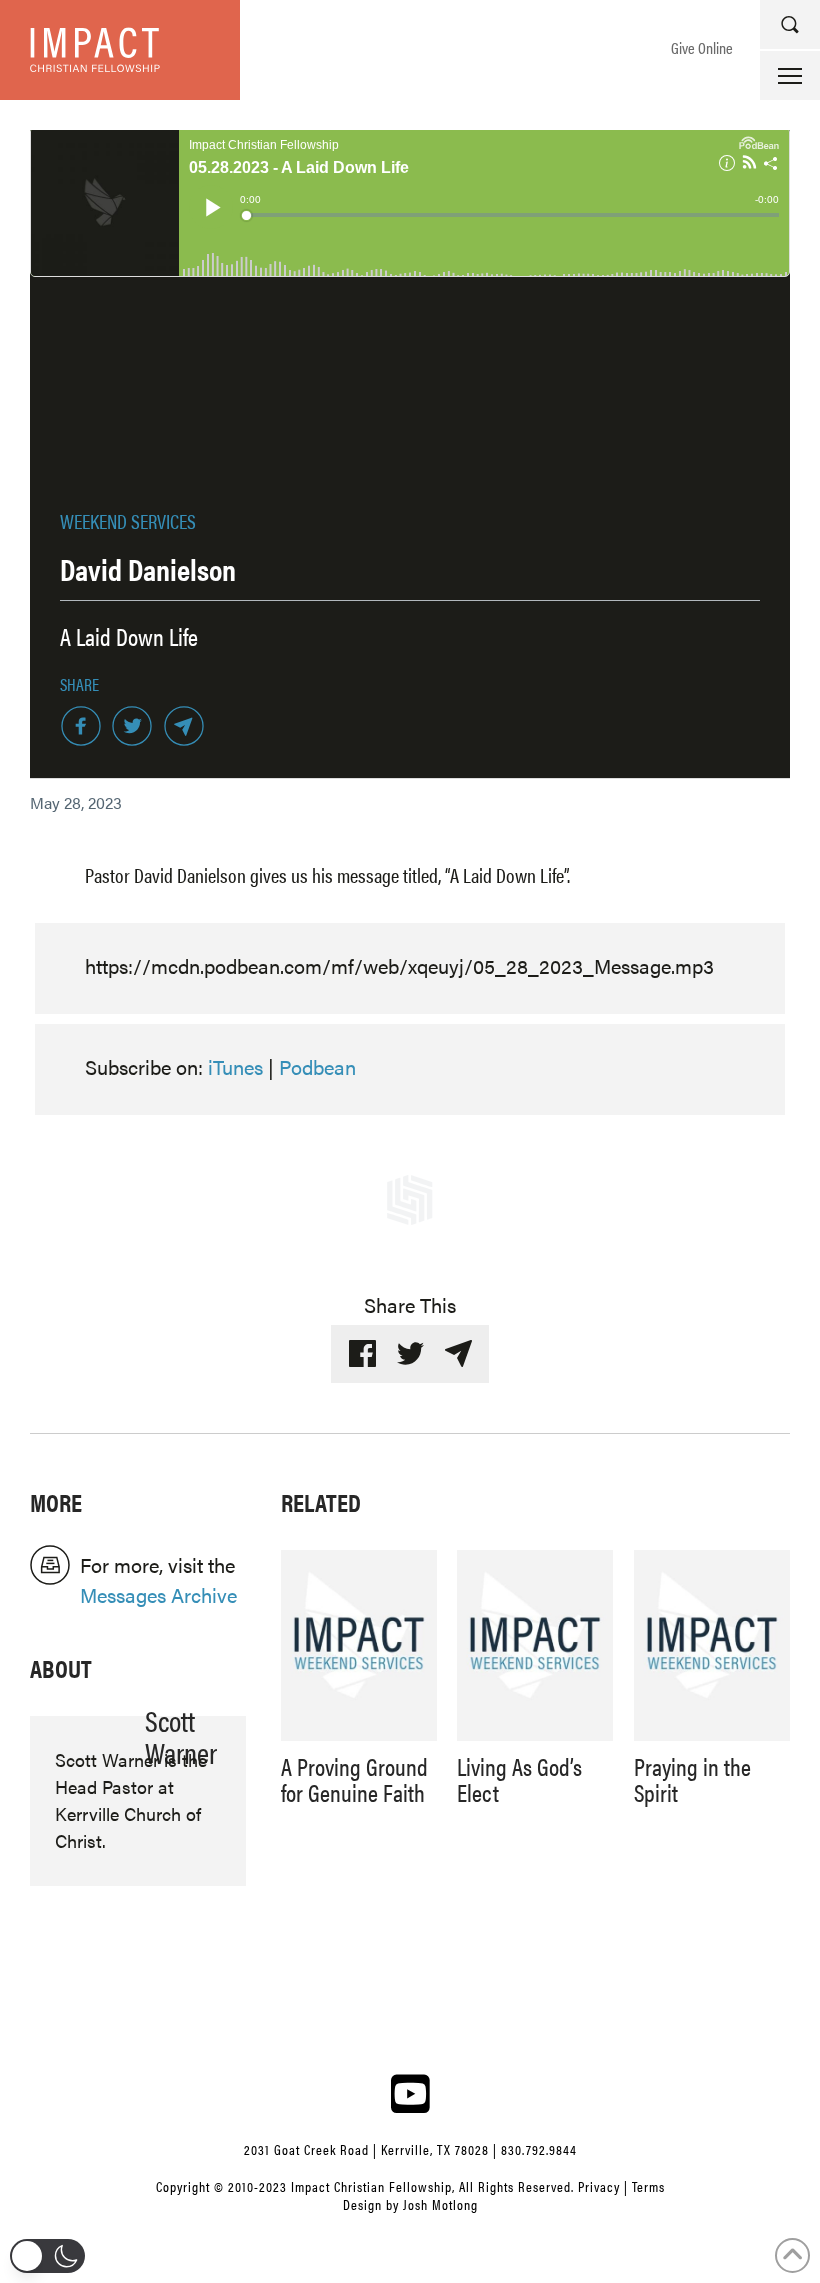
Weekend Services (128, 520)
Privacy (599, 2186)
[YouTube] (410, 2093)
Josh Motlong (440, 2204)
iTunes (235, 1066)
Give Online (702, 47)
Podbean (317, 1066)
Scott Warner (181, 1736)
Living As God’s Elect (519, 1779)
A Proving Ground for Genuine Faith (354, 1779)
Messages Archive (158, 1594)
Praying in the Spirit (692, 1779)
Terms (648, 2186)
